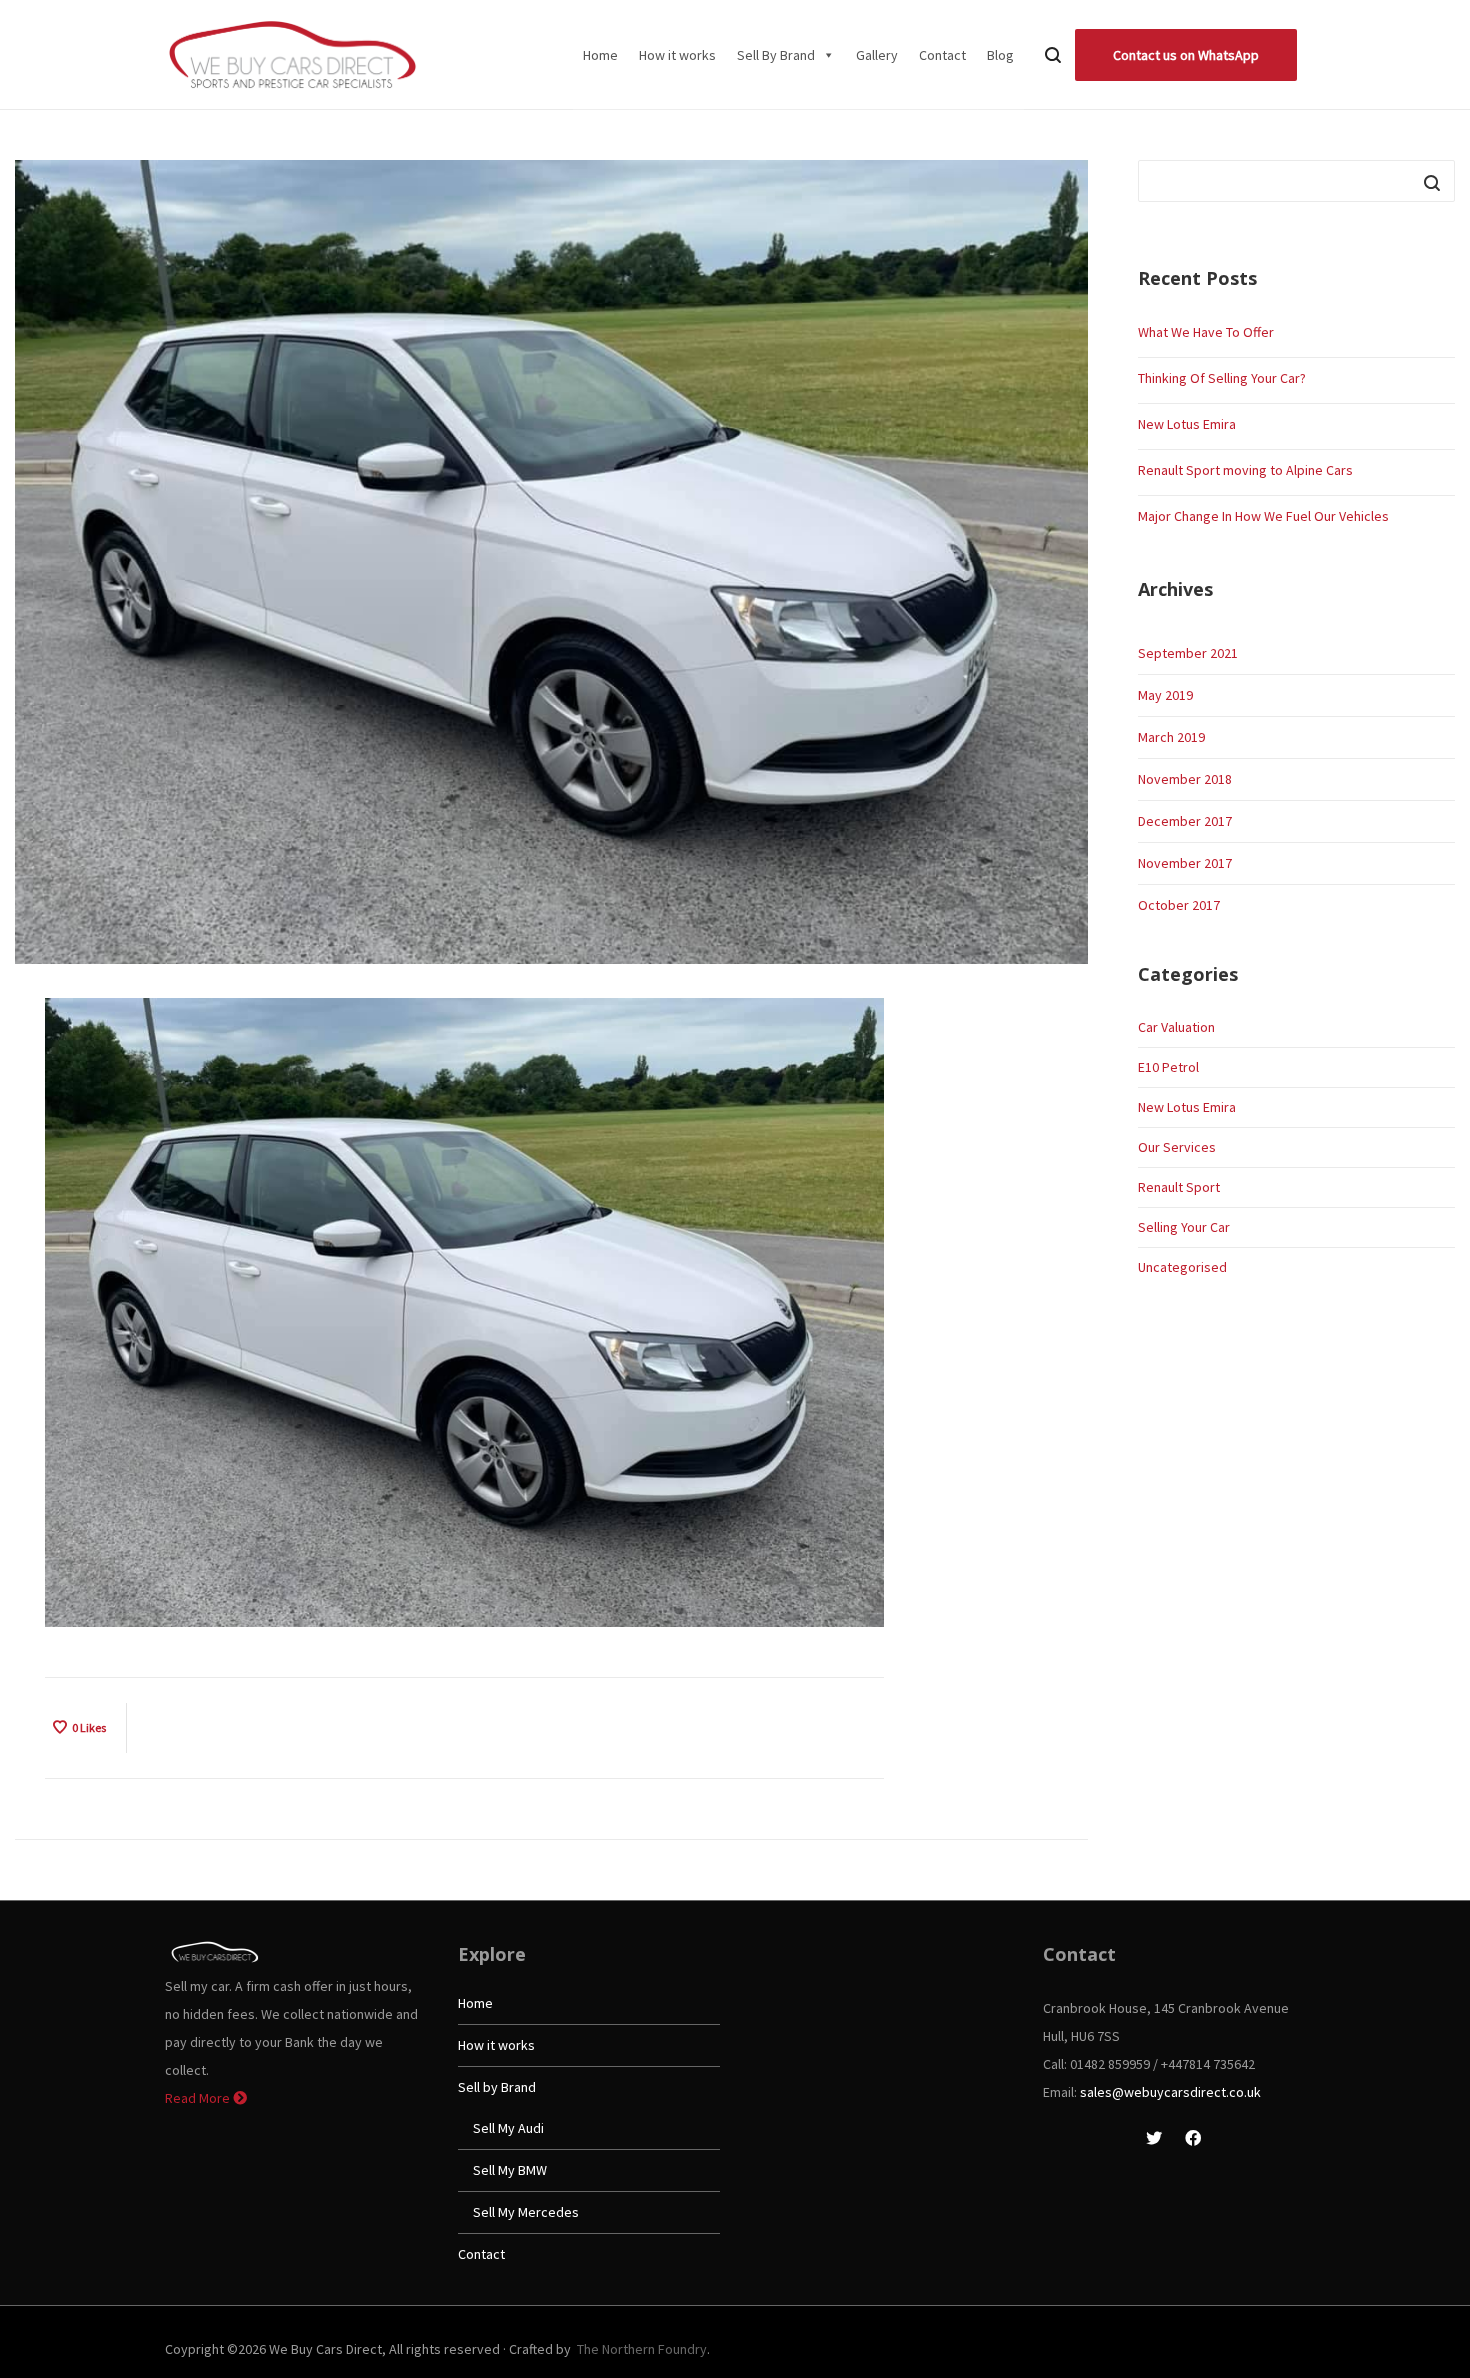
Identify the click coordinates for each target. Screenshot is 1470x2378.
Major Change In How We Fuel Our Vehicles (1263, 516)
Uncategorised (1182, 1267)
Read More (199, 2098)
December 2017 (1185, 821)
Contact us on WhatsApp (1186, 55)
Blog (1000, 55)
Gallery (877, 55)
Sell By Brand (776, 55)
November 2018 (1185, 779)
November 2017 (1185, 863)
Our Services (1177, 1147)
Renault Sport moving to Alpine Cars (1245, 470)
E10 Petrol (1168, 1067)
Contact (942, 55)
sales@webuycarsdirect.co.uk (1170, 2092)
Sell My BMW (510, 2170)
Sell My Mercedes (526, 2212)
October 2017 (1179, 905)
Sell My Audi (508, 2128)
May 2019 (1165, 695)
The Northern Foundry (642, 2349)
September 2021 (1188, 653)
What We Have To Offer (1206, 332)
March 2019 (1171, 737)
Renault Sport (1179, 1187)
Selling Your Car (1184, 1227)
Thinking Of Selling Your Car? (1222, 378)
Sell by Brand (497, 2087)
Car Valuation (1176, 1027)
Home (600, 55)
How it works (677, 55)
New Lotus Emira (1187, 424)
